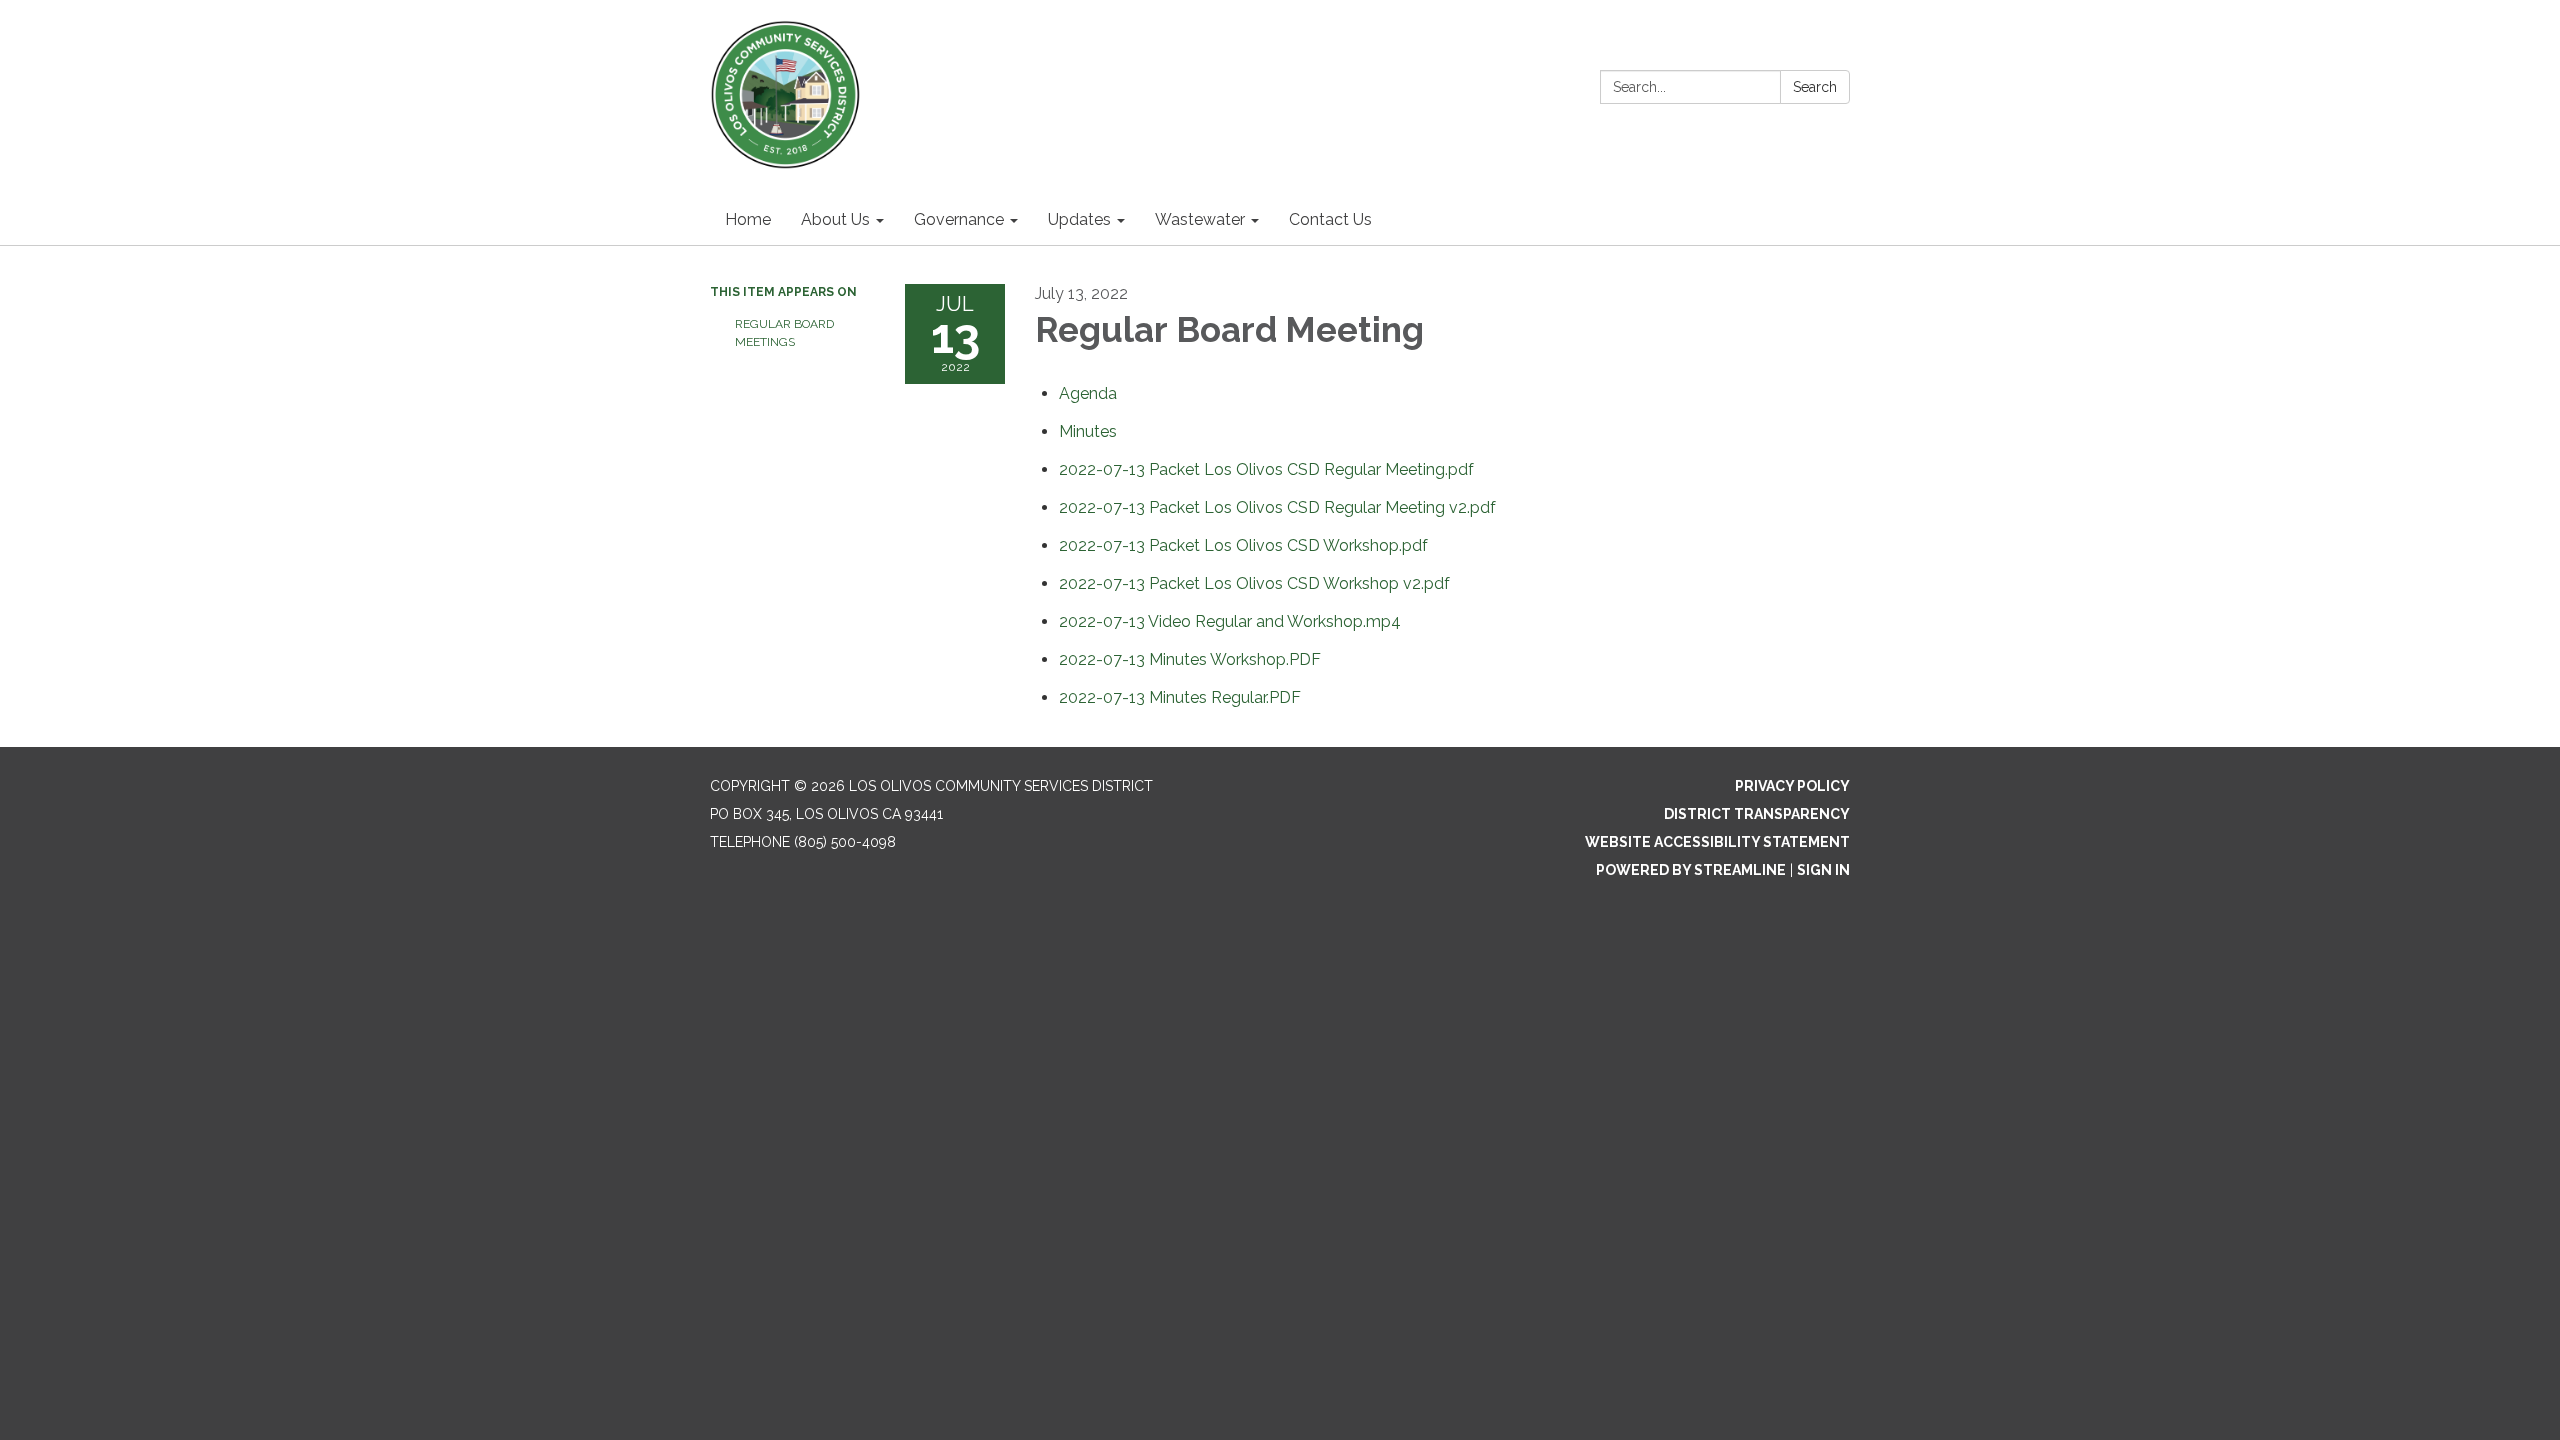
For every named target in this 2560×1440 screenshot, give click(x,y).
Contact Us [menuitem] (1330, 219)
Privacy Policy (1792, 786)
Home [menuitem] (748, 219)
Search (1815, 87)
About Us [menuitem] (835, 219)
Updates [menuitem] (1079, 219)
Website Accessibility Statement (1717, 842)
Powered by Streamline (1691, 870)
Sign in (1823, 870)
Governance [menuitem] (959, 219)
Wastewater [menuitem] (1200, 219)
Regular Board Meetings (784, 333)
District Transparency (1757, 814)
